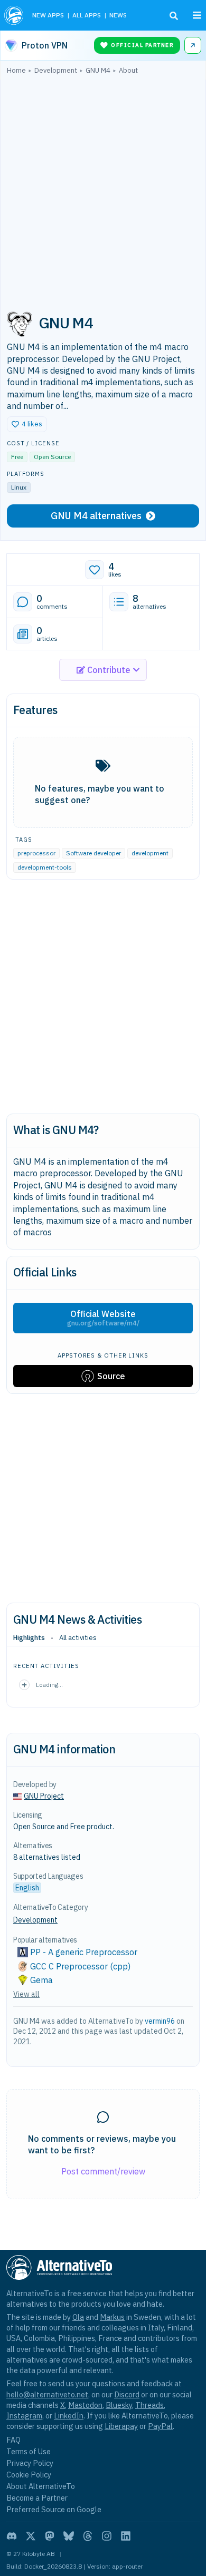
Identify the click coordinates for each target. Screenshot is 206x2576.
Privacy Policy (30, 2463)
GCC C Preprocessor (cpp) (80, 1966)
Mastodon (85, 2405)
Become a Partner (37, 2498)
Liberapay (121, 2426)
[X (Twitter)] (31, 2536)
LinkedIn (69, 2416)
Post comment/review (103, 2171)
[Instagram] (107, 2536)
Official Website (103, 1318)
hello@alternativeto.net (47, 2394)
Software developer (93, 853)
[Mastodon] (50, 2536)
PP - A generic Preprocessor (84, 1952)
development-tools (45, 867)
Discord (127, 2394)
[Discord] (12, 2536)
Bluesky (119, 2405)
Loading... (49, 1685)
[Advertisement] (103, 189)
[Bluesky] (69, 2536)
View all (26, 1994)
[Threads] (88, 2536)
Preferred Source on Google (54, 2509)
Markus (112, 2317)
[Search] (174, 16)
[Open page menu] (197, 15)
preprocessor (36, 853)
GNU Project (44, 1796)
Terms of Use (29, 2451)
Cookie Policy (29, 2475)
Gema (41, 1980)
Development (35, 1920)
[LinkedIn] (126, 2536)
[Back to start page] (14, 15)
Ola (78, 2317)
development (150, 853)
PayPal (160, 2426)
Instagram (24, 2416)
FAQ (13, 2440)
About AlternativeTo (41, 2486)
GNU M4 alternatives (96, 516)
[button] (27, 424)
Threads (149, 2405)
